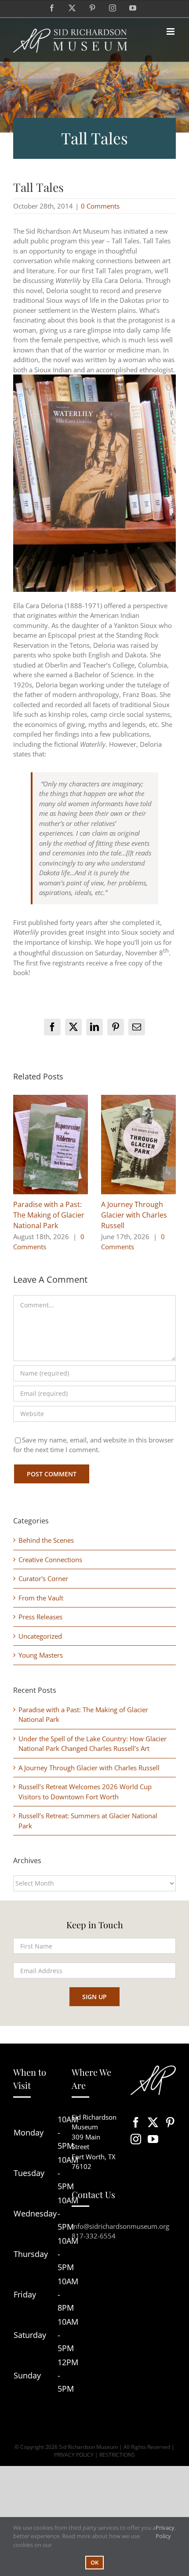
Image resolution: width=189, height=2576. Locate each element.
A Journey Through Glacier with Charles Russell (134, 1215)
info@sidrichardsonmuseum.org (120, 2226)
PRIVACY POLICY (74, 2455)
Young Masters (41, 1655)
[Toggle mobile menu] (171, 31)
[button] (20, 1173)
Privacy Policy (165, 2532)
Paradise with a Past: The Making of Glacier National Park (49, 1215)
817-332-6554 (94, 2236)
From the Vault (41, 1598)
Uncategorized (40, 1636)
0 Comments (100, 206)
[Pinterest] (170, 2122)
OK (94, 2562)
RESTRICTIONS (117, 2455)
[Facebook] (136, 2122)
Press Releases (40, 1617)
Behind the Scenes (46, 1540)
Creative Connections (50, 1560)
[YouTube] (153, 2139)
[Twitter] (153, 2122)
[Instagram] (136, 2139)
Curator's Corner (43, 1578)
